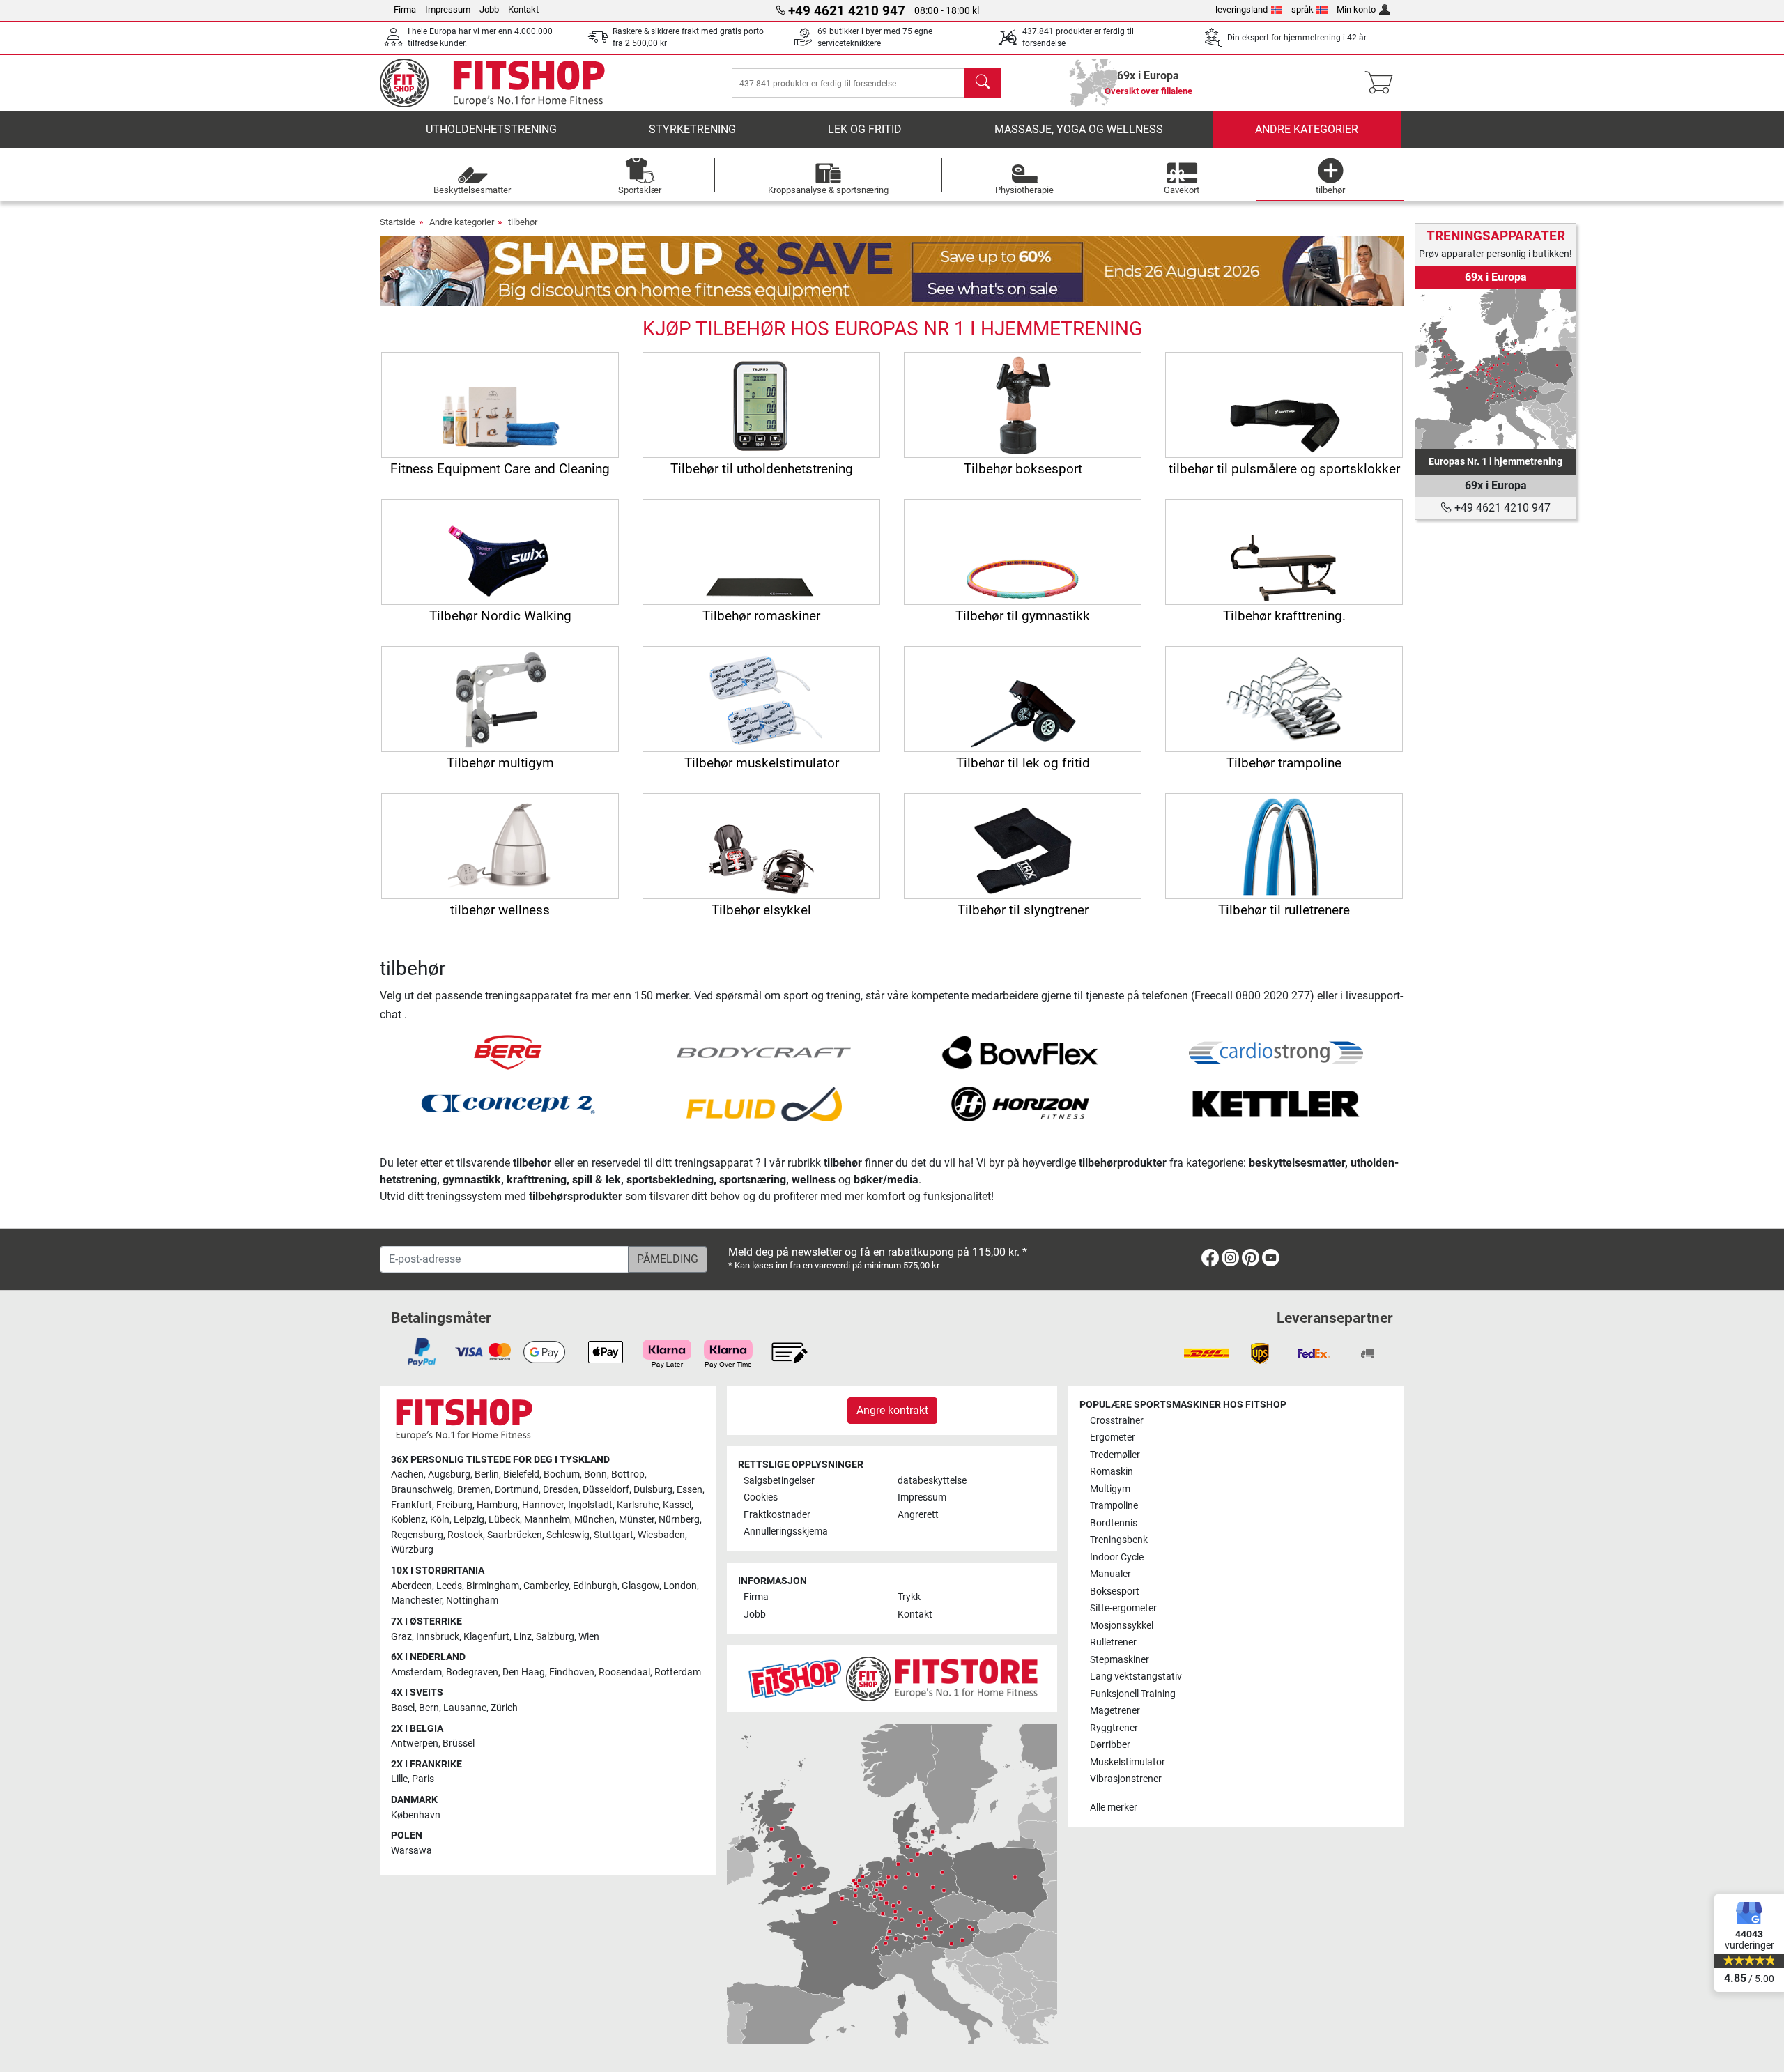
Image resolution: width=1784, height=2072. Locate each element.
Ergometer (1113, 1437)
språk (1302, 9)
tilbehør (523, 222)
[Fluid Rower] (764, 1103)
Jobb (489, 9)
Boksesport (1115, 1591)
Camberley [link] (546, 1586)
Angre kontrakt (892, 1410)
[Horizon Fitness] (1020, 1103)
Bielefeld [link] (521, 1474)
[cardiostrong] (1276, 1051)
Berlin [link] (487, 1474)
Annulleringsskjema (786, 1532)
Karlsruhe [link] (638, 1505)
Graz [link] (401, 1637)
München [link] (594, 1520)
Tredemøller (1115, 1455)
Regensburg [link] (417, 1535)
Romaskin (1112, 1472)
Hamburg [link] (497, 1505)
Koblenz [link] (408, 1520)
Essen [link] (690, 1490)
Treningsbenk (1119, 1540)
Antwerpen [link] (415, 1743)
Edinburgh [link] (595, 1586)
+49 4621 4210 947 (1501, 508)
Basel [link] (403, 1708)
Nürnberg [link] (679, 1520)
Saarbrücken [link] (515, 1535)
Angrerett (918, 1515)
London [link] (680, 1586)
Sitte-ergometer (1123, 1608)
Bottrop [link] (628, 1474)
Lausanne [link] (465, 1708)
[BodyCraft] (764, 1051)
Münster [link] (637, 1520)
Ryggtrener (1114, 1728)
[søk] (983, 83)
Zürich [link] (504, 1708)
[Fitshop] (503, 82)
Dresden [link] (561, 1490)
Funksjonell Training (1133, 1694)
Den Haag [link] (524, 1672)
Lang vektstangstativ (1136, 1676)
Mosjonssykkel (1122, 1626)
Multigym (1110, 1489)
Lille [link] (399, 1779)
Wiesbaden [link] (661, 1535)
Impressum (448, 9)
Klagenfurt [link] (486, 1637)
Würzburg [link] (412, 1550)
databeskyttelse (932, 1481)
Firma (405, 9)
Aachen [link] (407, 1474)
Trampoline (1114, 1506)
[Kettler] (1276, 1103)
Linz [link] (523, 1637)
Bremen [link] (474, 1490)
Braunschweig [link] (422, 1490)
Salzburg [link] (555, 1637)
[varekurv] (1383, 83)
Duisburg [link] (653, 1490)
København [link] (416, 1815)
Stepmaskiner (1120, 1660)
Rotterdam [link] (678, 1672)
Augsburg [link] (449, 1474)
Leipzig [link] (469, 1520)
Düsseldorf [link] (606, 1490)
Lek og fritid (865, 129)
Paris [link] (423, 1779)
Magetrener (1115, 1711)
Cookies (761, 1497)
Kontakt (523, 9)
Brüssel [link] (459, 1743)
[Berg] (508, 1051)
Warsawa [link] (412, 1851)
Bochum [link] (562, 1474)
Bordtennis (1114, 1523)
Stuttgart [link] (614, 1535)
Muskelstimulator (1128, 1762)
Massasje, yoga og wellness (1079, 129)
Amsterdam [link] (416, 1672)
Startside (398, 222)
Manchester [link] (416, 1601)
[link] (1495, 369)
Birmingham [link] (493, 1586)
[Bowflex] (1020, 1051)
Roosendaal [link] (624, 1672)
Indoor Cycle (1117, 1557)
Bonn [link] (595, 1474)
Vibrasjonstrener (1126, 1779)
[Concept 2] (508, 1103)
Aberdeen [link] (412, 1586)
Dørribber (1110, 1745)
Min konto (1356, 9)
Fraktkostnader (777, 1515)
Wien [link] (589, 1637)
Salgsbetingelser (779, 1481)
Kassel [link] (677, 1505)
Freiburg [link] (454, 1505)
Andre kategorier (1307, 129)
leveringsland (1241, 9)
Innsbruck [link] (438, 1637)
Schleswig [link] (568, 1535)
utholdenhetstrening (491, 129)
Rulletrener (1113, 1642)
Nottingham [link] (472, 1601)
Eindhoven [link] (572, 1672)
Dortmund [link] (517, 1490)
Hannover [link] (543, 1505)
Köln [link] (440, 1520)
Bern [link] (429, 1708)
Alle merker (1114, 1808)
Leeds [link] (449, 1586)
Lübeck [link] (504, 1520)
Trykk (909, 1597)
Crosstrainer (1117, 1421)
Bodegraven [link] (472, 1672)
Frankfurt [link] (412, 1505)
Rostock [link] (465, 1535)
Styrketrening (692, 129)
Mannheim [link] (547, 1520)
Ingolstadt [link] (590, 1505)
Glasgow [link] (640, 1586)
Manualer (1110, 1574)
